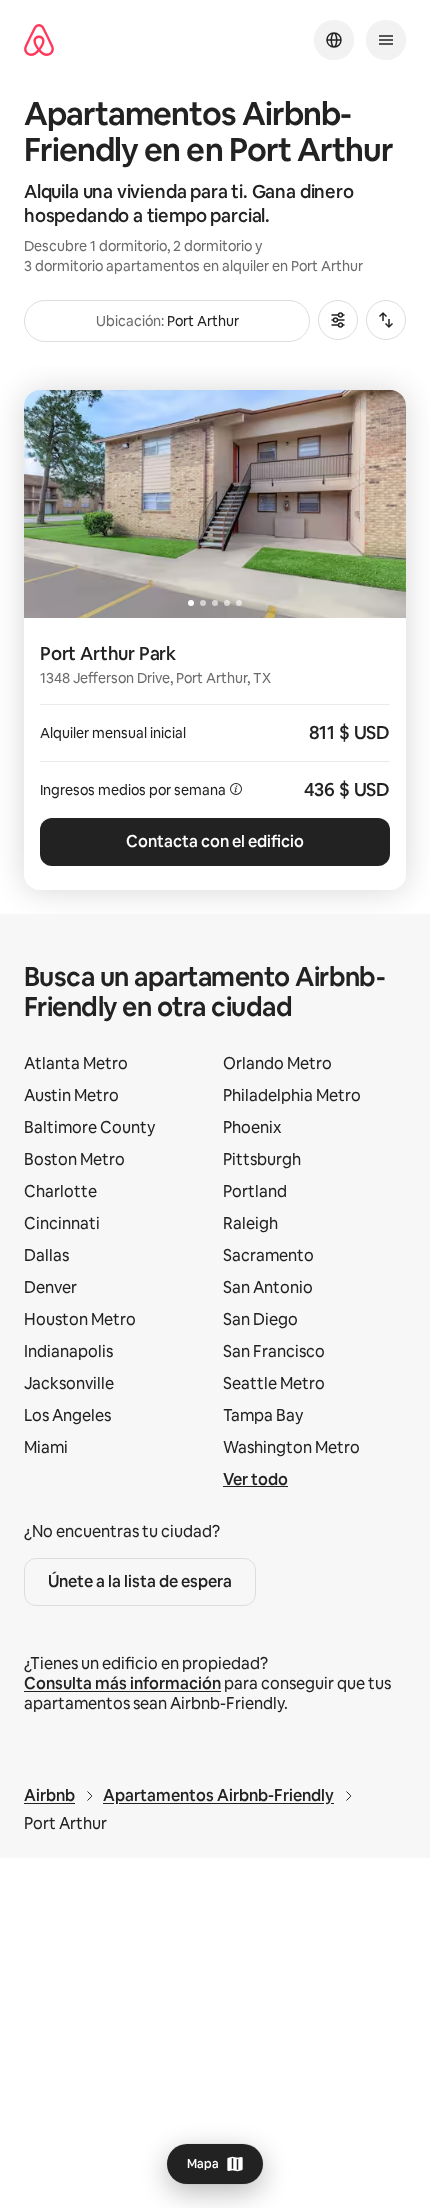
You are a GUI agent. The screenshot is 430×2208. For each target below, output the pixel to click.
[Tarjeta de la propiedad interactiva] (215, 754)
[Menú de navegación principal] (386, 40)
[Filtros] (338, 320)
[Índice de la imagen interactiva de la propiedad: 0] (215, 504)
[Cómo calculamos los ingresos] (236, 789)
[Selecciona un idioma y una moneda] (334, 40)
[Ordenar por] (386, 320)
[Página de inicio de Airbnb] (39, 40)
